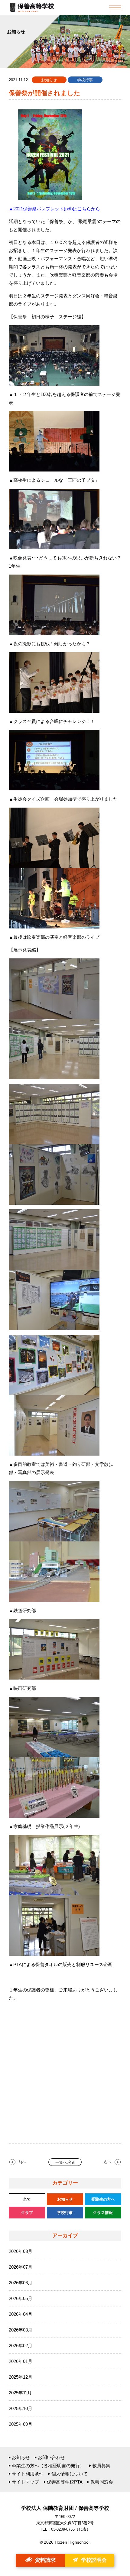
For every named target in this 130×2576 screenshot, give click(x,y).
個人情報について (70, 2474)
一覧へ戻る (65, 2162)
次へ (108, 2162)
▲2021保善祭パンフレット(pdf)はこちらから (54, 209)
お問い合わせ (51, 2457)
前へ (22, 2162)
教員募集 (101, 2466)
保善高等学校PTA (65, 2482)
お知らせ (21, 2457)
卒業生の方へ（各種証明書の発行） (48, 2466)
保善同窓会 (102, 2482)
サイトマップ (25, 2482)
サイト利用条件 (28, 2474)
